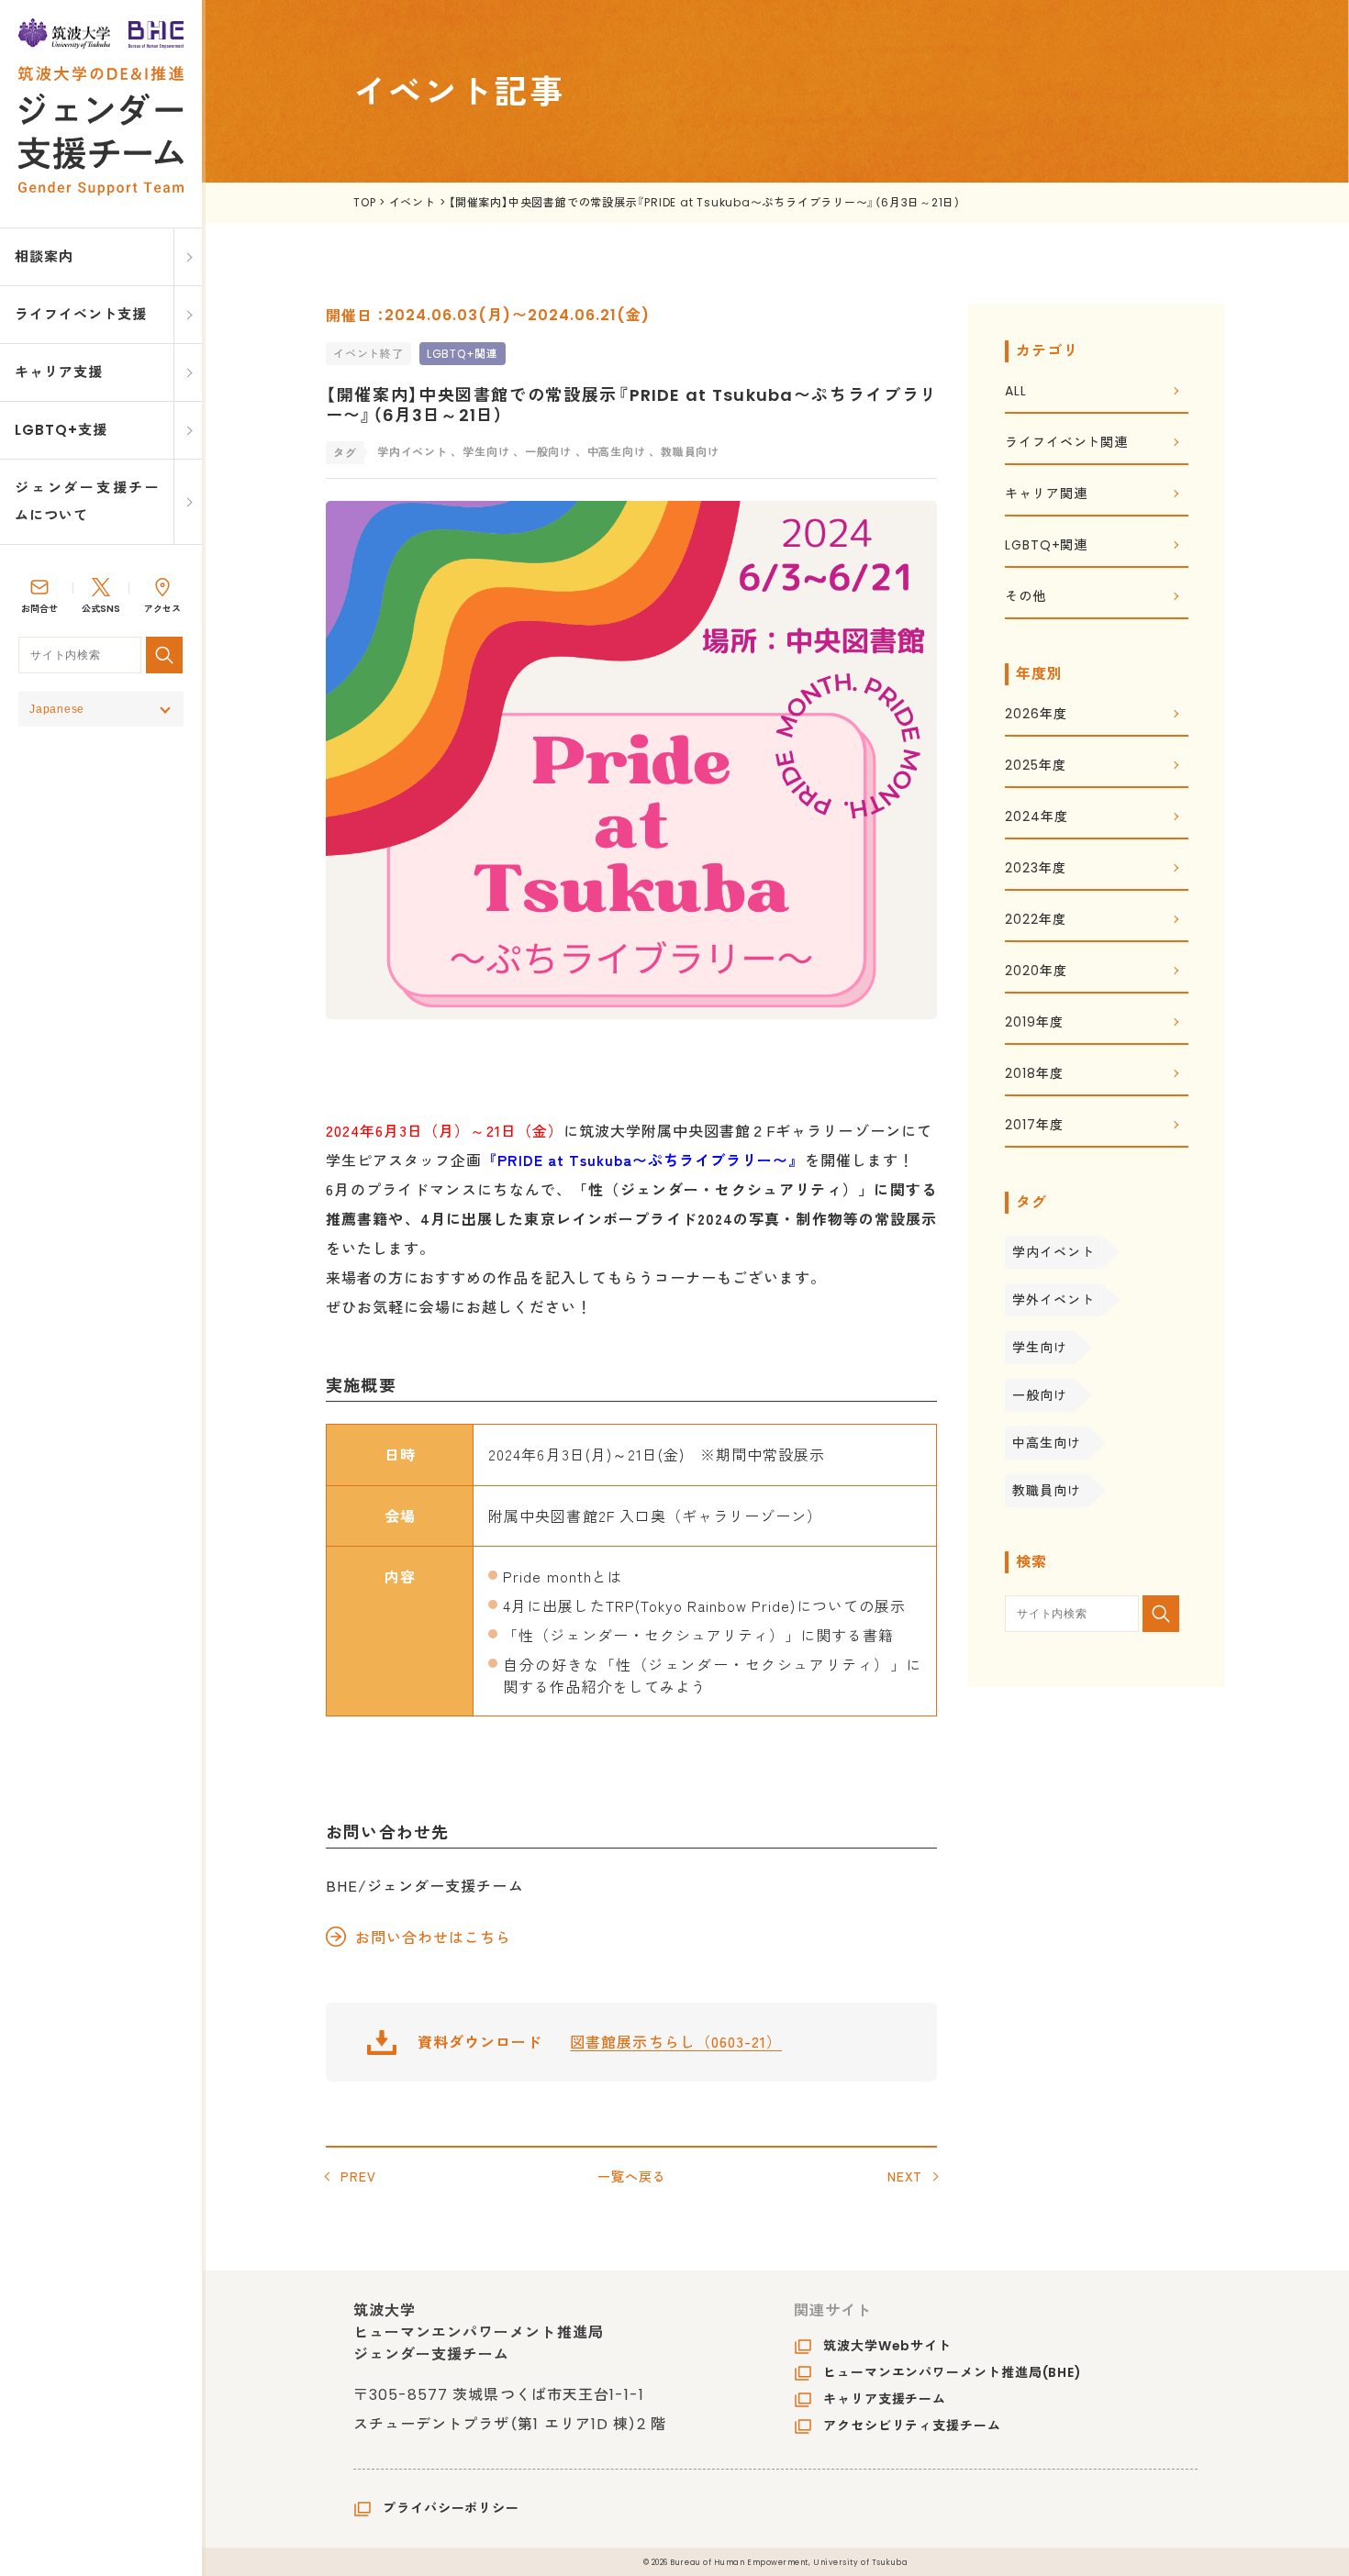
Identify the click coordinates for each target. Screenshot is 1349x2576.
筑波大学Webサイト (887, 2346)
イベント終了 (368, 354)
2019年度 (1034, 1023)
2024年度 (1036, 818)
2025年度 (1035, 766)
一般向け (1040, 1395)
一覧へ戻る (632, 2176)
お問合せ (39, 609)
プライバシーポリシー (451, 2508)
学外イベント (1053, 1300)
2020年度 (1036, 972)
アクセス (162, 609)
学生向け (1040, 1348)
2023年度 (1035, 869)
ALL (1016, 392)
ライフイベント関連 (1066, 444)
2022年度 (1035, 921)
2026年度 (1036, 715)
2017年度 (1034, 1126)
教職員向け (1047, 1491)
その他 (1026, 598)
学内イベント (1053, 1252)
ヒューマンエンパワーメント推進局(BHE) (953, 2372)
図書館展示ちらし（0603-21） (676, 2041)
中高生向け (1047, 1443)
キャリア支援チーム (885, 2399)
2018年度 (1034, 1075)
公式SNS (101, 609)
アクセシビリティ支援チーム (912, 2426)
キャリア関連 (1046, 495)
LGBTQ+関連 (463, 354)
